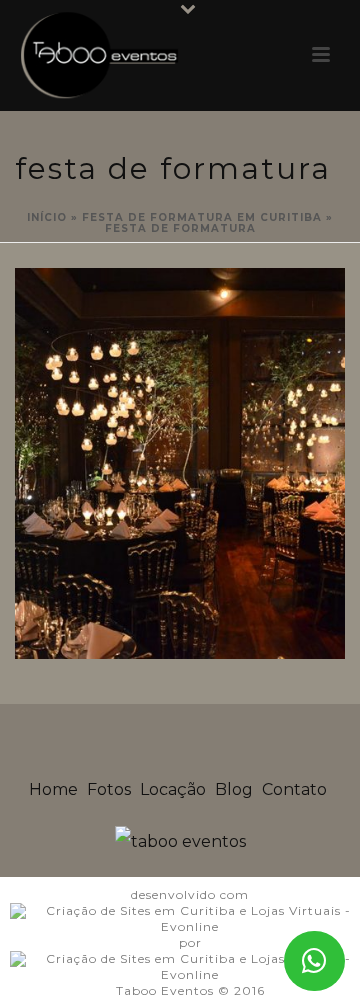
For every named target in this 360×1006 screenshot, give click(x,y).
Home (53, 789)
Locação (173, 789)
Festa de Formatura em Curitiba (202, 217)
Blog (234, 789)
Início (47, 217)
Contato (294, 789)
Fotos (109, 789)
